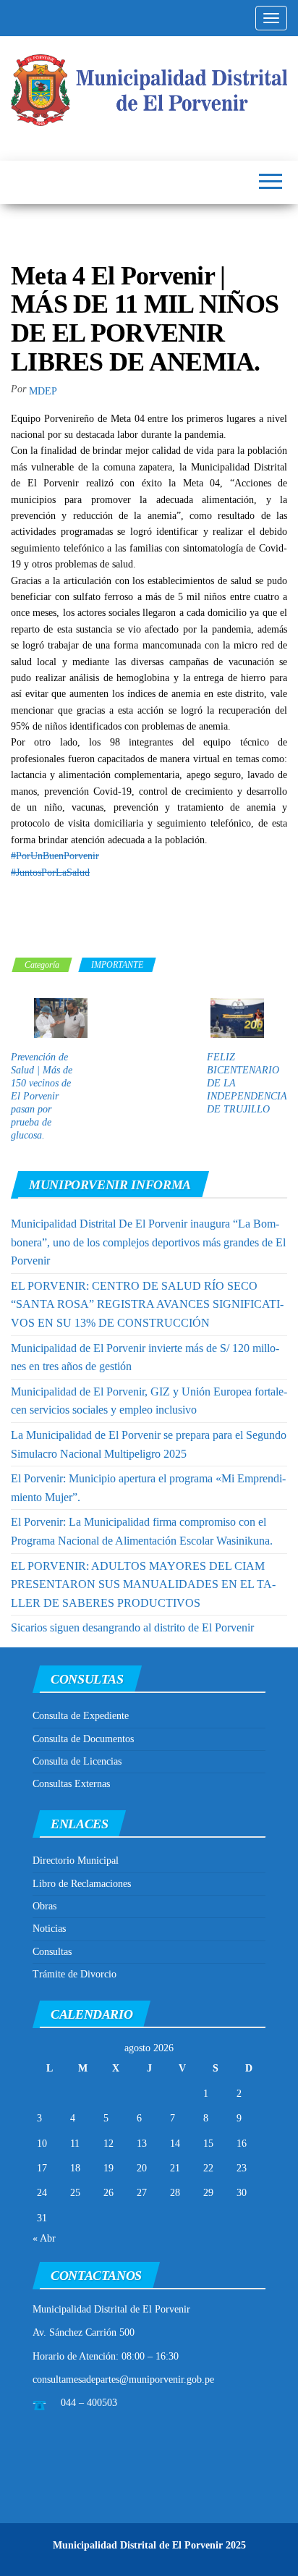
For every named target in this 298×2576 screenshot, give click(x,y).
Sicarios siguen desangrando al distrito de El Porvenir (132, 1627)
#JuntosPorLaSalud (50, 873)
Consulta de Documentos (83, 1739)
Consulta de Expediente (81, 1716)
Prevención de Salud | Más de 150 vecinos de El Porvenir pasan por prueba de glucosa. (42, 1096)
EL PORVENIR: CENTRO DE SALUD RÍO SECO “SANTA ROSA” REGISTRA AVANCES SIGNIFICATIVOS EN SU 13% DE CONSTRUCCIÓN (147, 1304)
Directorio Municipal (76, 1861)
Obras (44, 1906)
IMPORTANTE (117, 965)
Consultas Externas (71, 1784)
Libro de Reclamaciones (82, 1884)
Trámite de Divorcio (74, 1974)
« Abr (44, 2238)
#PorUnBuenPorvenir (55, 856)
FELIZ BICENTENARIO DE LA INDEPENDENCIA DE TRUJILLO (247, 1083)
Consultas (52, 1952)
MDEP (43, 391)
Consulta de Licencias (77, 1761)
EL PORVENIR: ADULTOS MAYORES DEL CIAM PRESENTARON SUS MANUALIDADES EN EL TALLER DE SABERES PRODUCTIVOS (143, 1584)
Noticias (49, 1929)
